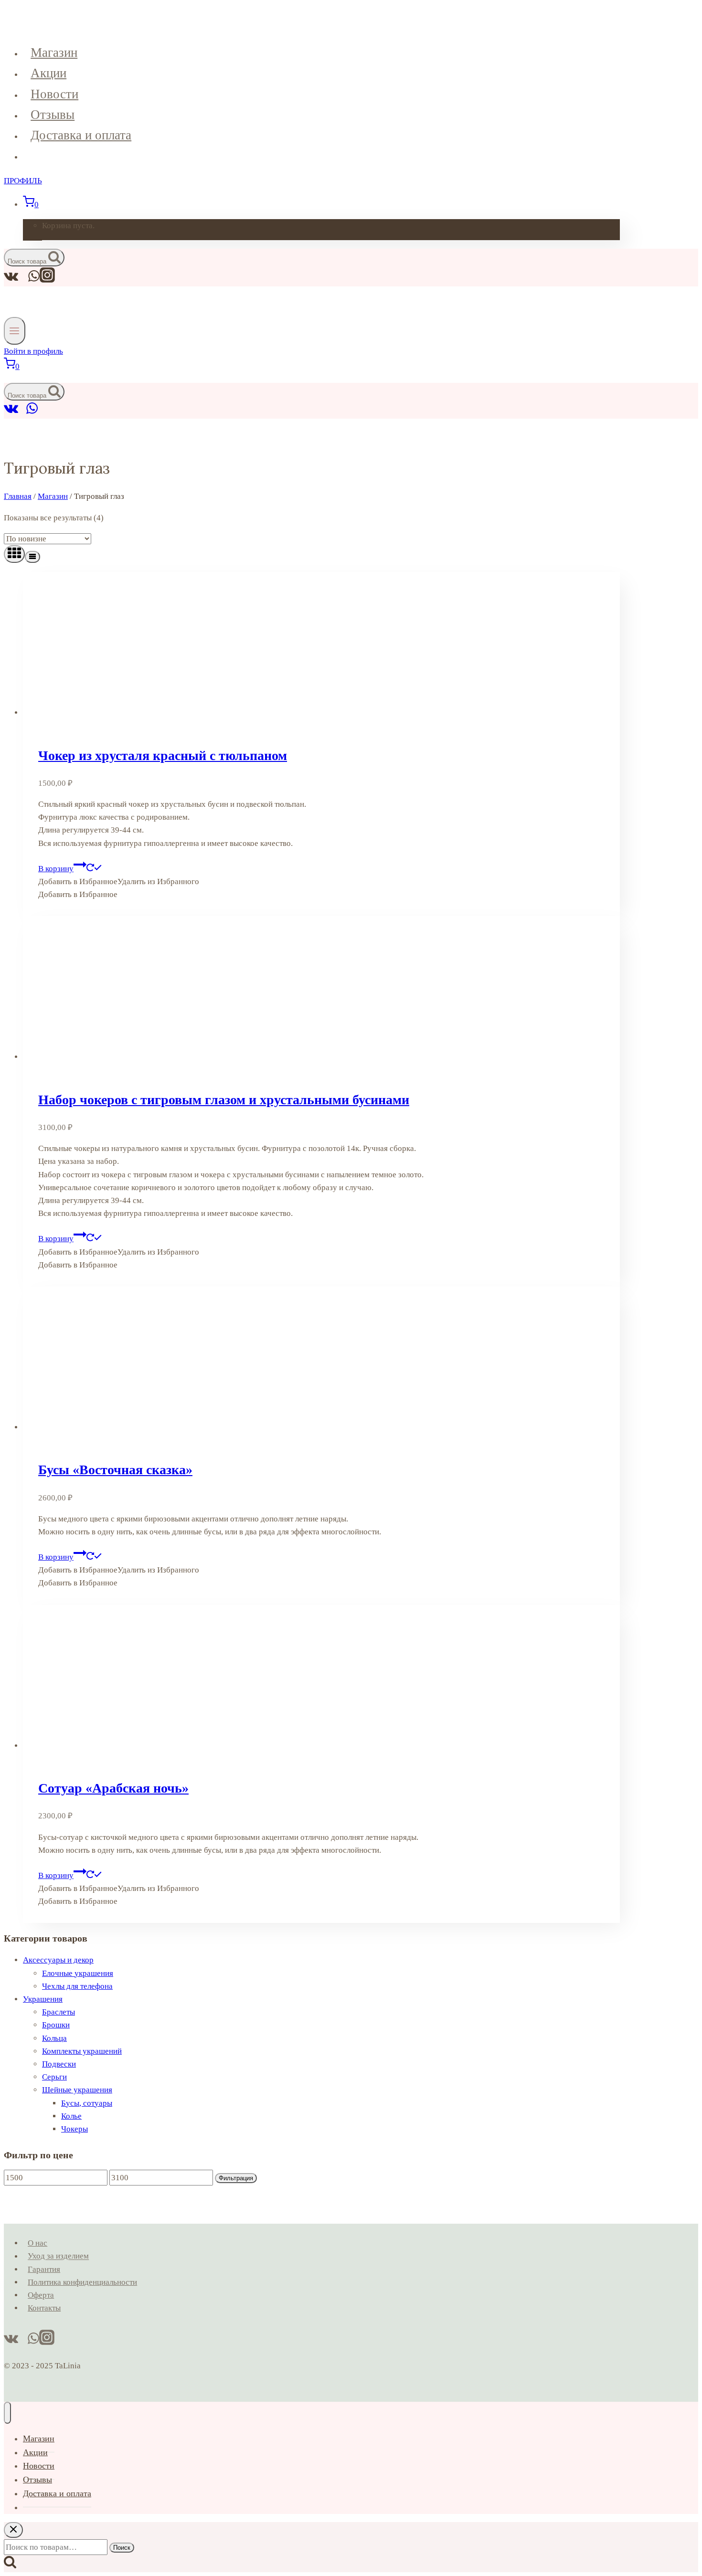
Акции (48, 73)
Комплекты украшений (82, 2051)
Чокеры (74, 2129)
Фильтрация (236, 2178)
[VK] (11, 412)
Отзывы (53, 115)
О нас (37, 2243)
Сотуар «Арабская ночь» (113, 1788)
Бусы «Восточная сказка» (115, 1470)
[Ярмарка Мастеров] (22, 412)
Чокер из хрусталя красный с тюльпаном (163, 755)
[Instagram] (47, 280)
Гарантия (44, 2269)
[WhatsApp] (32, 412)
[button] (119, 882)
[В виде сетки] (14, 554)
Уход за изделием (58, 2256)
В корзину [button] (56, 869)
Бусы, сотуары (87, 2103)
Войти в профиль (33, 351)
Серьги (54, 2077)
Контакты (44, 2308)
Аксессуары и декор (58, 1960)
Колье (71, 2116)
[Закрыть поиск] (13, 2530)
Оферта (41, 2295)
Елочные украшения (78, 1973)
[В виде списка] (32, 557)
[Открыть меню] (15, 331)
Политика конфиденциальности (82, 2282)
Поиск (122, 2548)
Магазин (54, 53)
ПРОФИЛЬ (23, 181)
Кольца (54, 2038)
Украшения (43, 1999)
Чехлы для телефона (77, 1986)
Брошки (56, 2025)
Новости (54, 94)
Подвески (59, 2064)
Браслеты (58, 2012)
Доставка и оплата (81, 135)
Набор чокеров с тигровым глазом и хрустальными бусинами (224, 1100)
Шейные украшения (77, 2090)
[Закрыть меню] (7, 2413)
